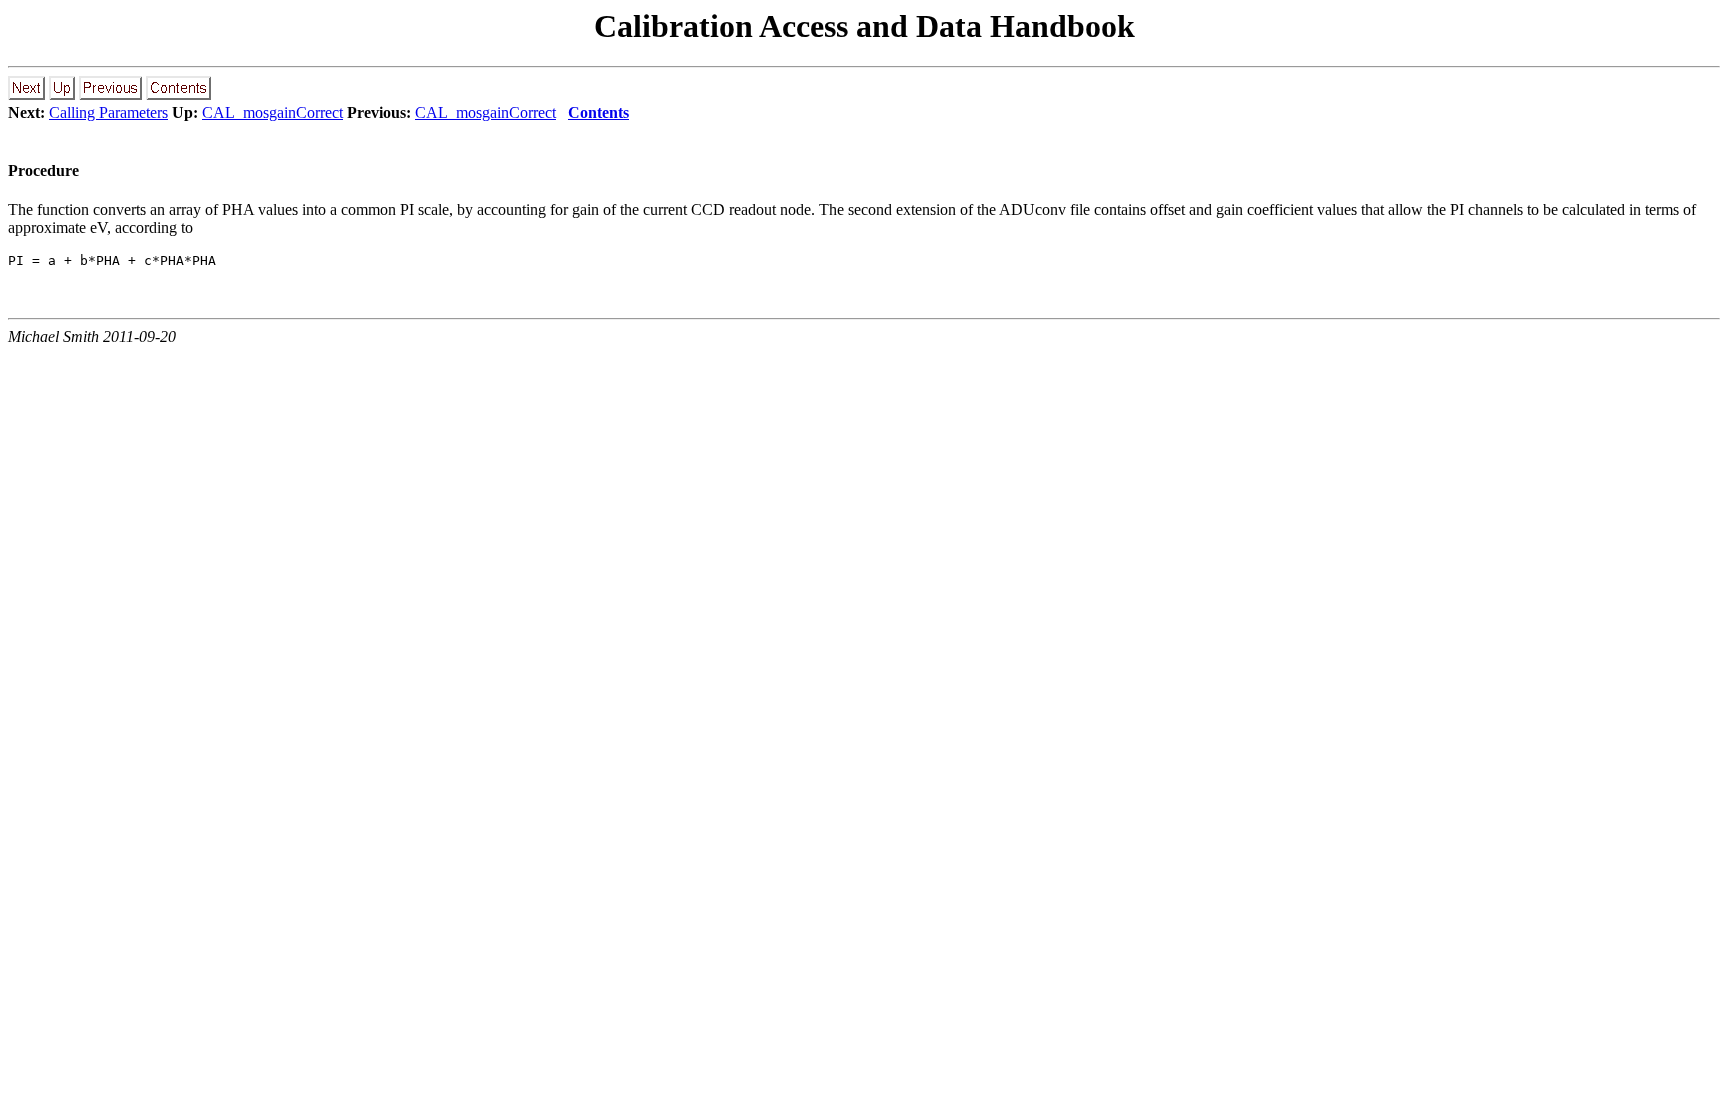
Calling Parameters (108, 112)
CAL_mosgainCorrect (272, 112)
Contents (598, 112)
